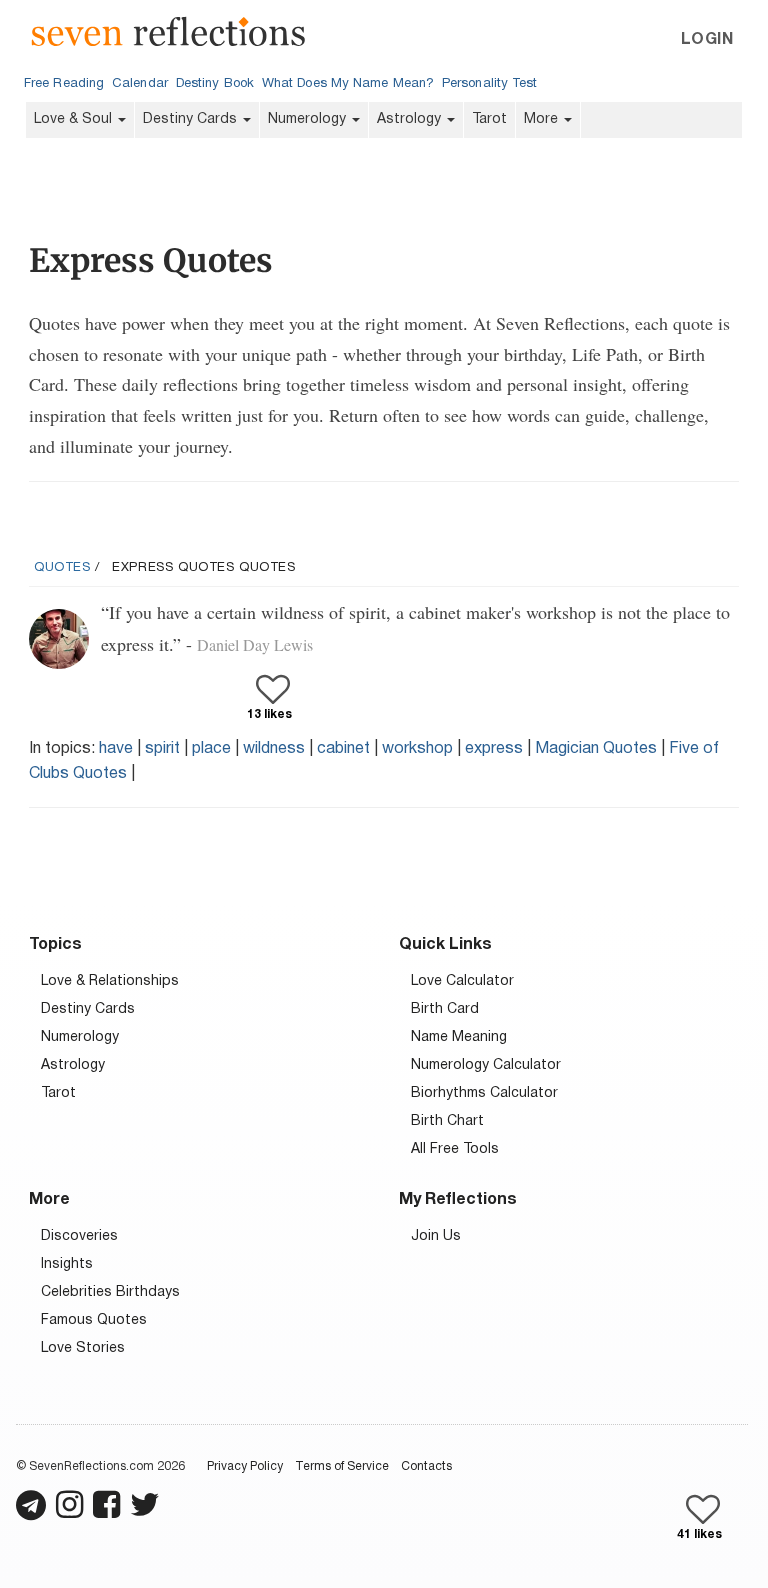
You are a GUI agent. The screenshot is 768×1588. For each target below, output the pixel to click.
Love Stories (83, 1348)
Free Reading (64, 84)
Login (707, 40)
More (543, 119)
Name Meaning (459, 1037)
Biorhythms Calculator (484, 1093)
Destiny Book (215, 84)
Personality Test (489, 84)
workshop (417, 749)
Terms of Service (342, 1466)
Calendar (140, 84)
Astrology (411, 119)
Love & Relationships (110, 981)
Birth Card (445, 1009)
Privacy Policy (245, 1466)
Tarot (489, 119)
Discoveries (79, 1236)
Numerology (309, 119)
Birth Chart (447, 1121)
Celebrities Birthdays (110, 1292)
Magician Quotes (596, 749)
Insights (67, 1264)
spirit (162, 749)
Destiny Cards (192, 119)
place (211, 749)
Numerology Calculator (486, 1065)
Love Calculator (462, 981)
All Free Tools (455, 1149)
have (116, 749)
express (494, 749)
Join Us (436, 1236)
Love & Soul (75, 119)
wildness (274, 749)
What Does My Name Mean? (348, 84)
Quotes (62, 568)
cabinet (343, 749)
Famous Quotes (94, 1320)
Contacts (426, 1466)
